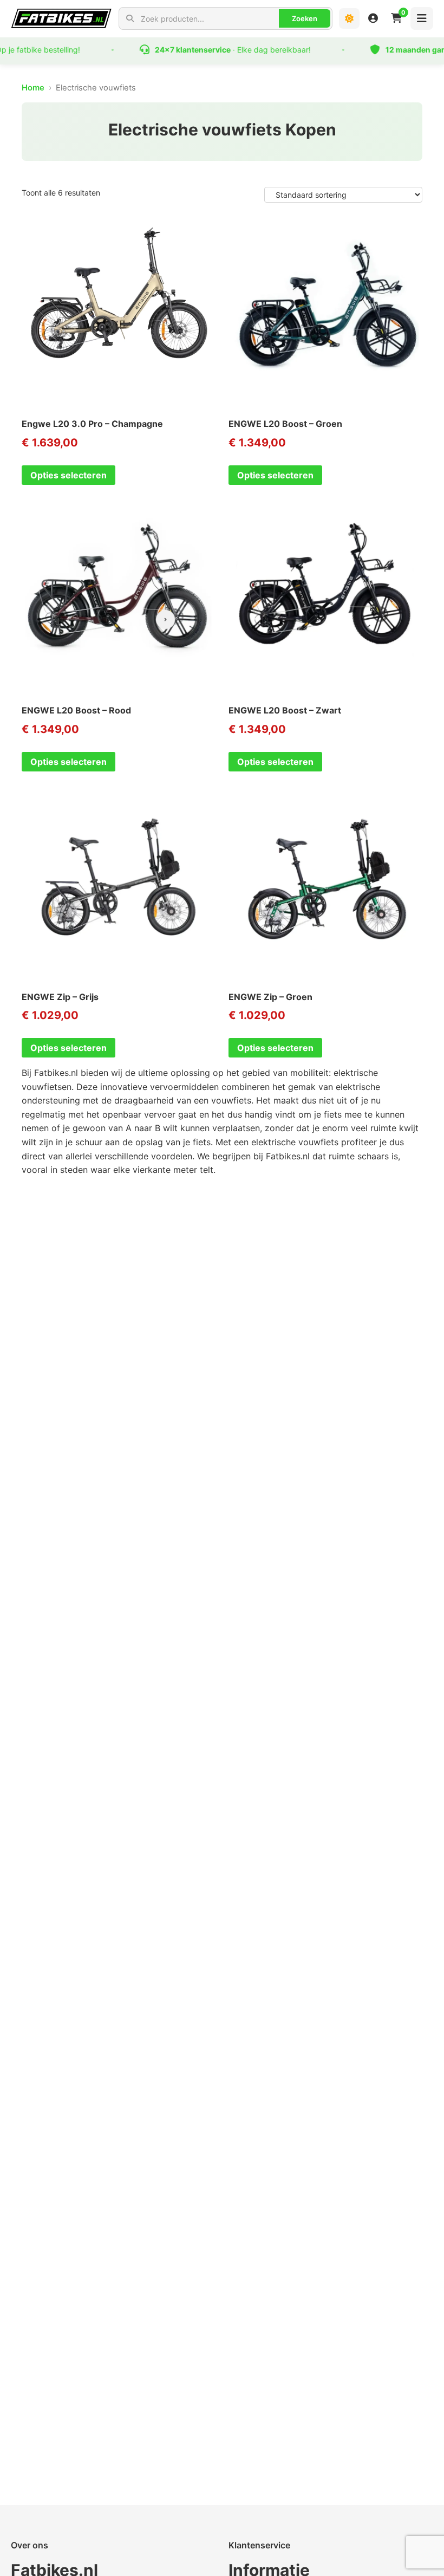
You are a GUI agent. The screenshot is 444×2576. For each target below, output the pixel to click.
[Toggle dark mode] (349, 18)
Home (33, 88)
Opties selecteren (68, 475)
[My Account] (373, 18)
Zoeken (305, 18)
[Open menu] (422, 18)
